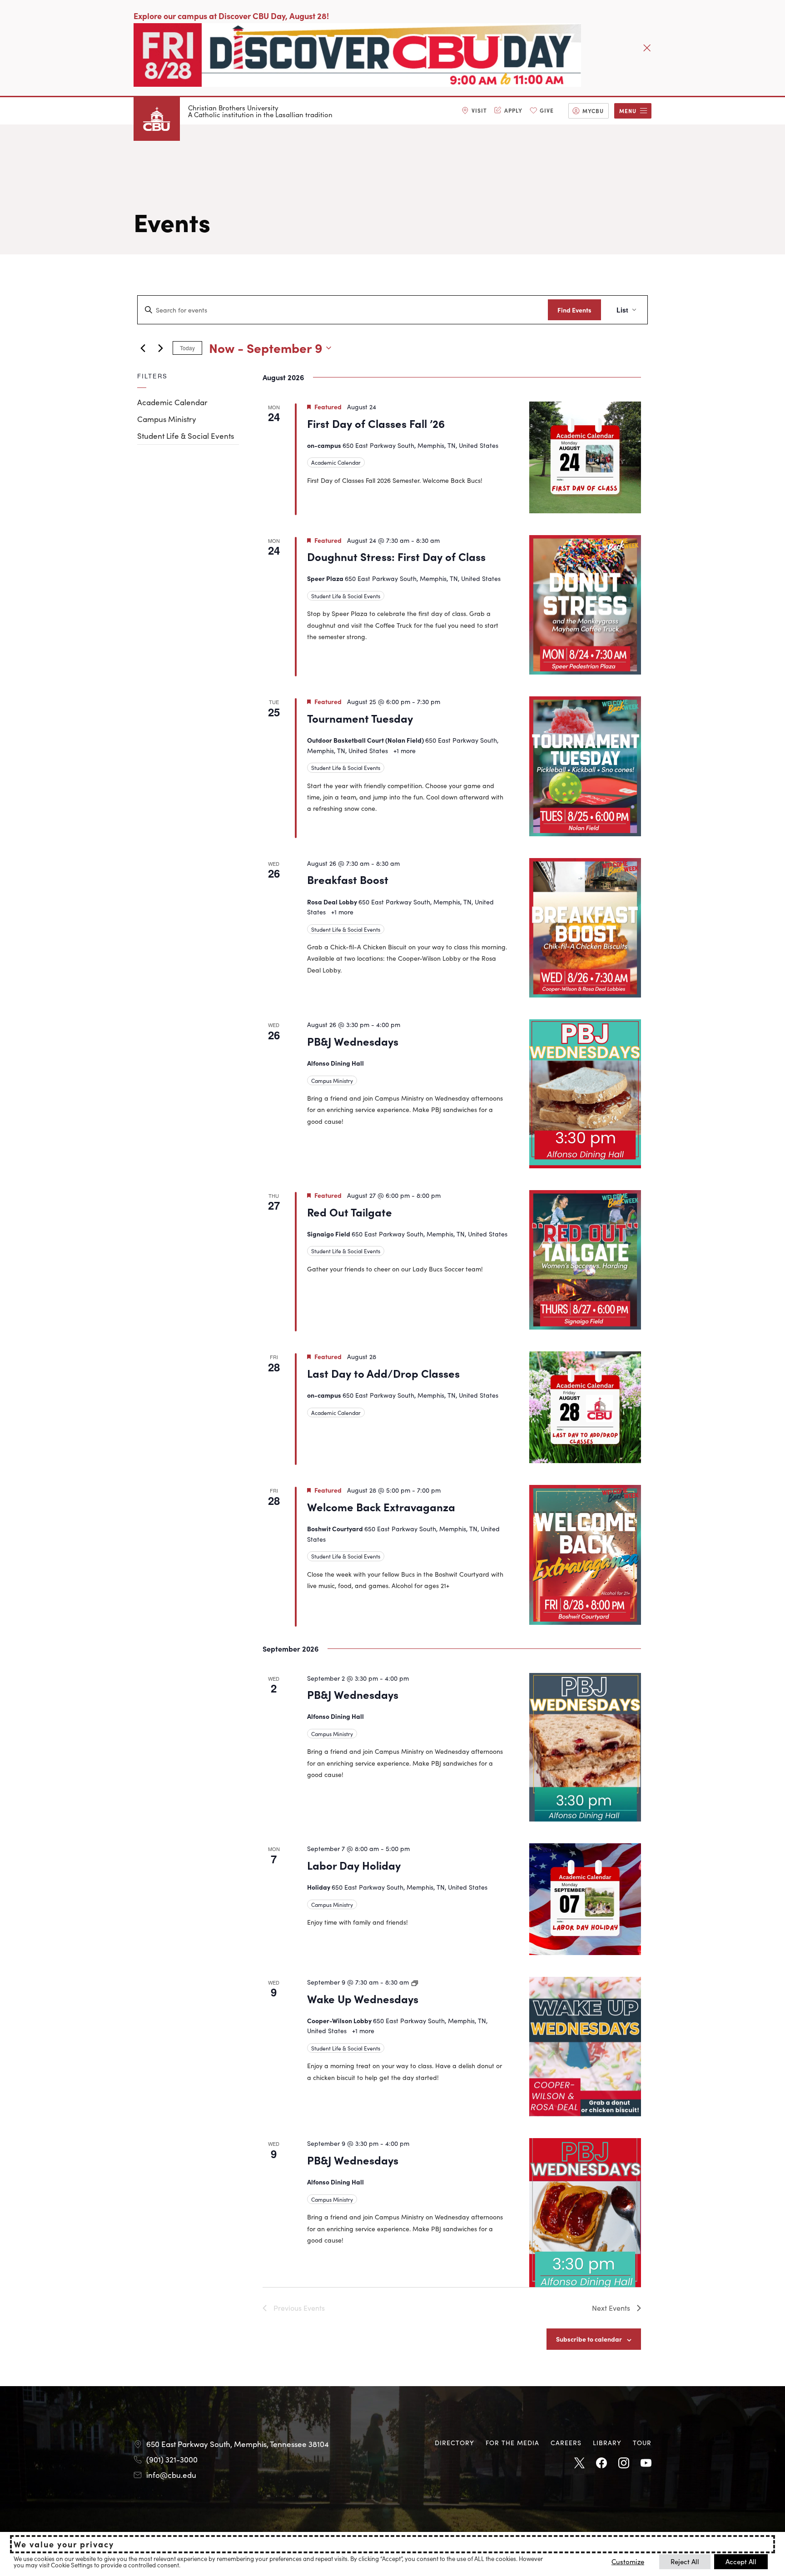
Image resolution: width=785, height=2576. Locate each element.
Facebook (601, 2463)
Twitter (579, 2463)
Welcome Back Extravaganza (381, 1506)
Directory (455, 2442)
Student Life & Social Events (186, 436)
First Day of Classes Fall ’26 (376, 423)
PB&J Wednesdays (353, 1041)
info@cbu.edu (171, 2475)
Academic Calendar (172, 402)
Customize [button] (628, 2561)
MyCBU (593, 111)
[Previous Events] (143, 348)
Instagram (624, 2463)
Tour (642, 2442)
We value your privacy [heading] (64, 2544)
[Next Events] (160, 348)
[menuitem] (474, 111)
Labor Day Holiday (354, 1865)
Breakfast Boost (348, 879)
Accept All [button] (741, 2561)
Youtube (646, 2463)
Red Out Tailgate (350, 1212)
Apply (513, 110)
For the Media (512, 2442)
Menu (628, 111)
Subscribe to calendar (589, 2339)
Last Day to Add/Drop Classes (383, 1373)
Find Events (574, 310)
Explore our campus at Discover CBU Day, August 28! (231, 16)
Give (547, 110)
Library (607, 2442)
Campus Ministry (167, 419)
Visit (479, 110)
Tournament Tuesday (360, 718)
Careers (566, 2442)
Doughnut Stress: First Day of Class (396, 556)
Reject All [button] (685, 2561)
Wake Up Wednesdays (363, 1998)
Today (187, 348)
